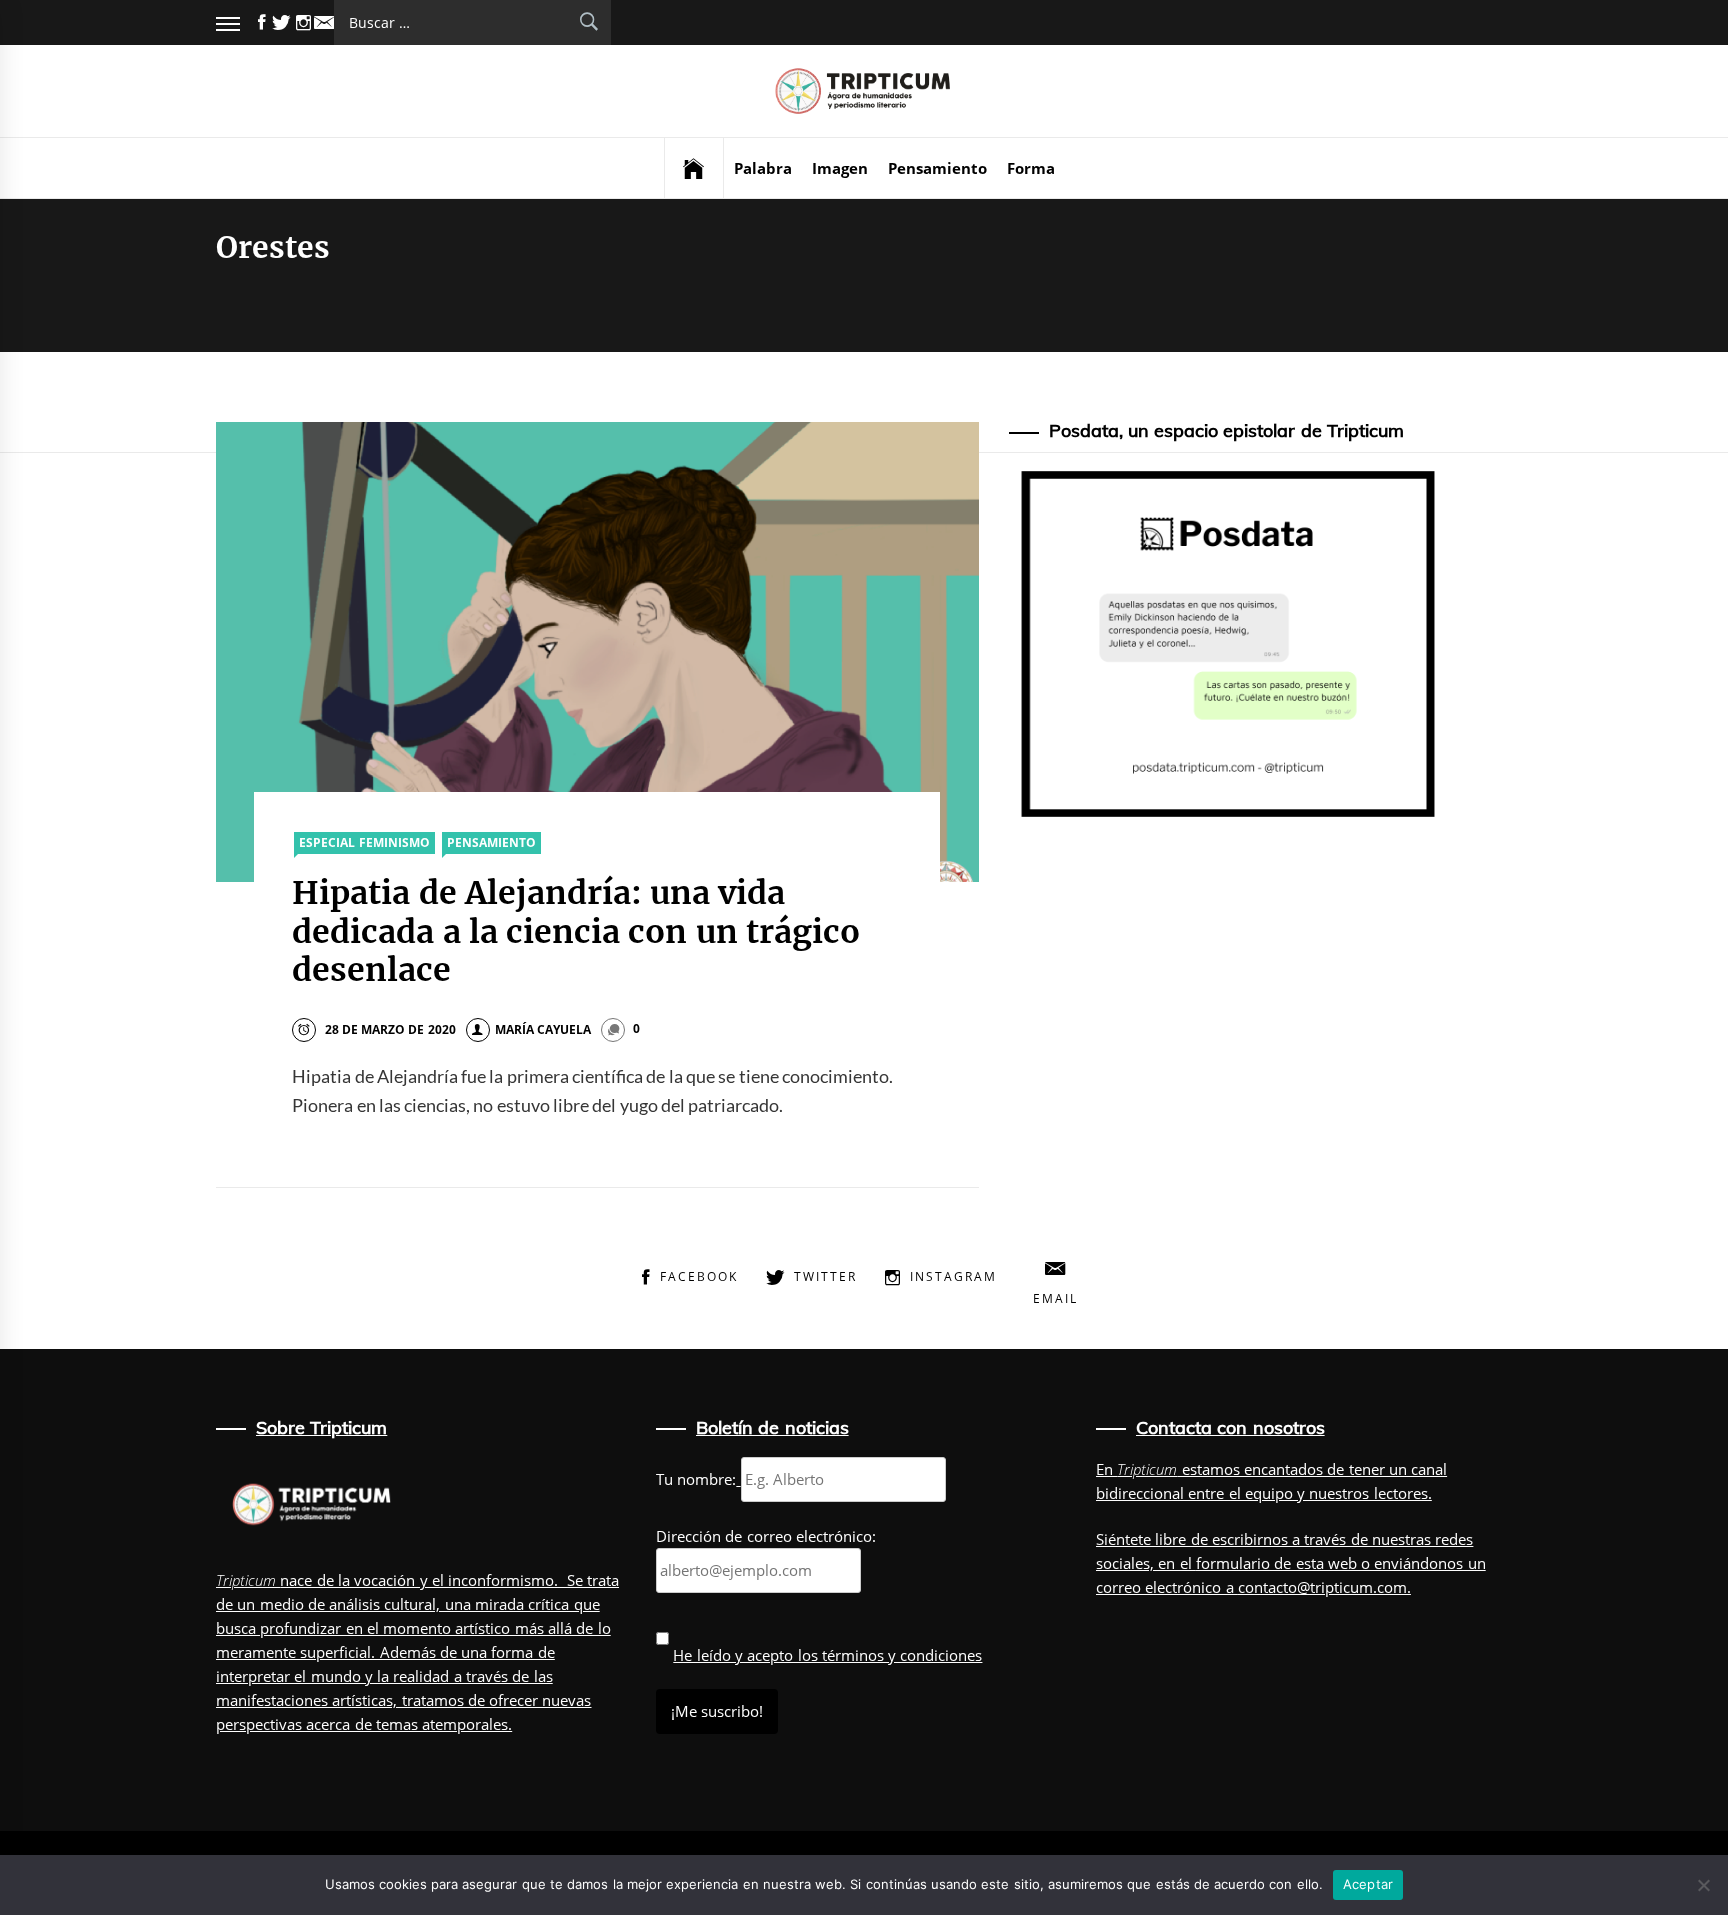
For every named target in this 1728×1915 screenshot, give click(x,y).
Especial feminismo (364, 842)
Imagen (840, 168)
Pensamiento (937, 168)
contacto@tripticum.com (1322, 1587)
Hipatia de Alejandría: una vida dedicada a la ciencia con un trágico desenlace (576, 931)
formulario (1233, 1563)
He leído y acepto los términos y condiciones (827, 1655)
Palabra (763, 168)
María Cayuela (543, 1029)
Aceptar (1368, 1884)
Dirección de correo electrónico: (766, 1536)
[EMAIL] (324, 22)
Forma (1031, 168)
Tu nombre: (696, 1479)
